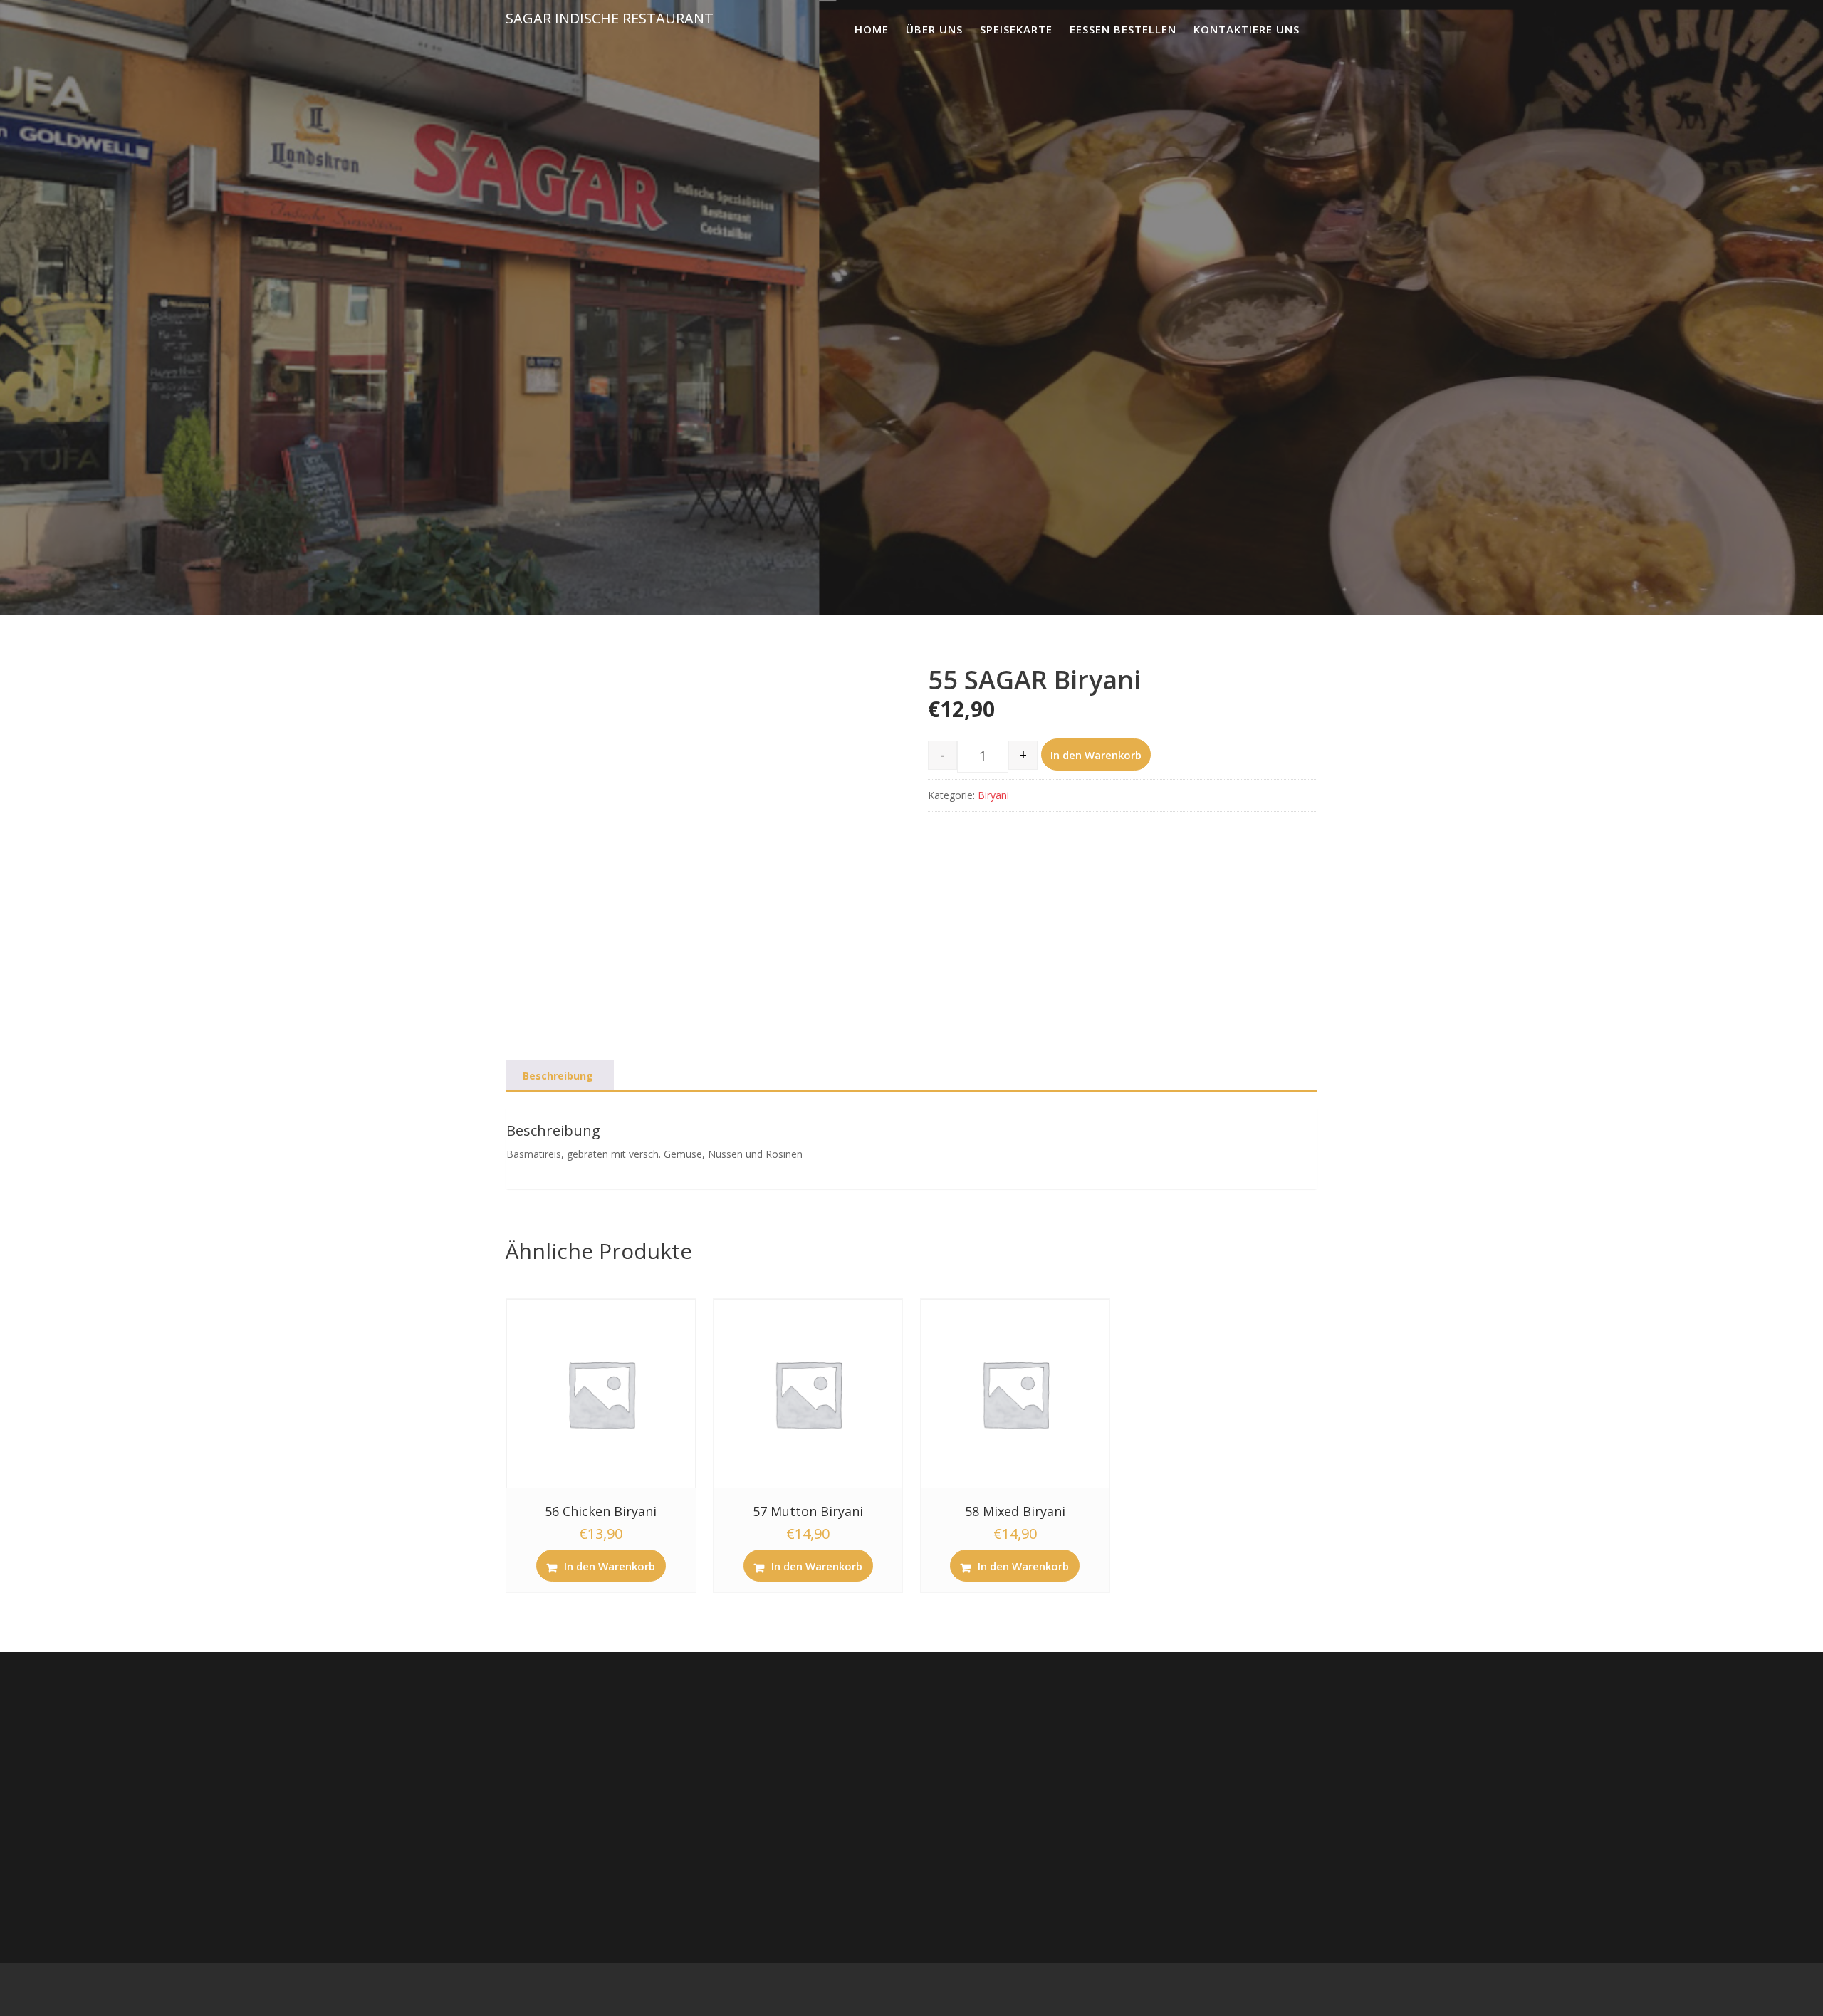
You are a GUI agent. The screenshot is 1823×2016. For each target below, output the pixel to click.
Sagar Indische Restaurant (610, 18)
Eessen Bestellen (1123, 29)
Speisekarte (1016, 29)
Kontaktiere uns (1247, 29)
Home (872, 29)
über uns (934, 29)
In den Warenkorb (1096, 755)
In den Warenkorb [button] (610, 1566)
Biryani (993, 795)
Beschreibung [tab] (558, 1076)
